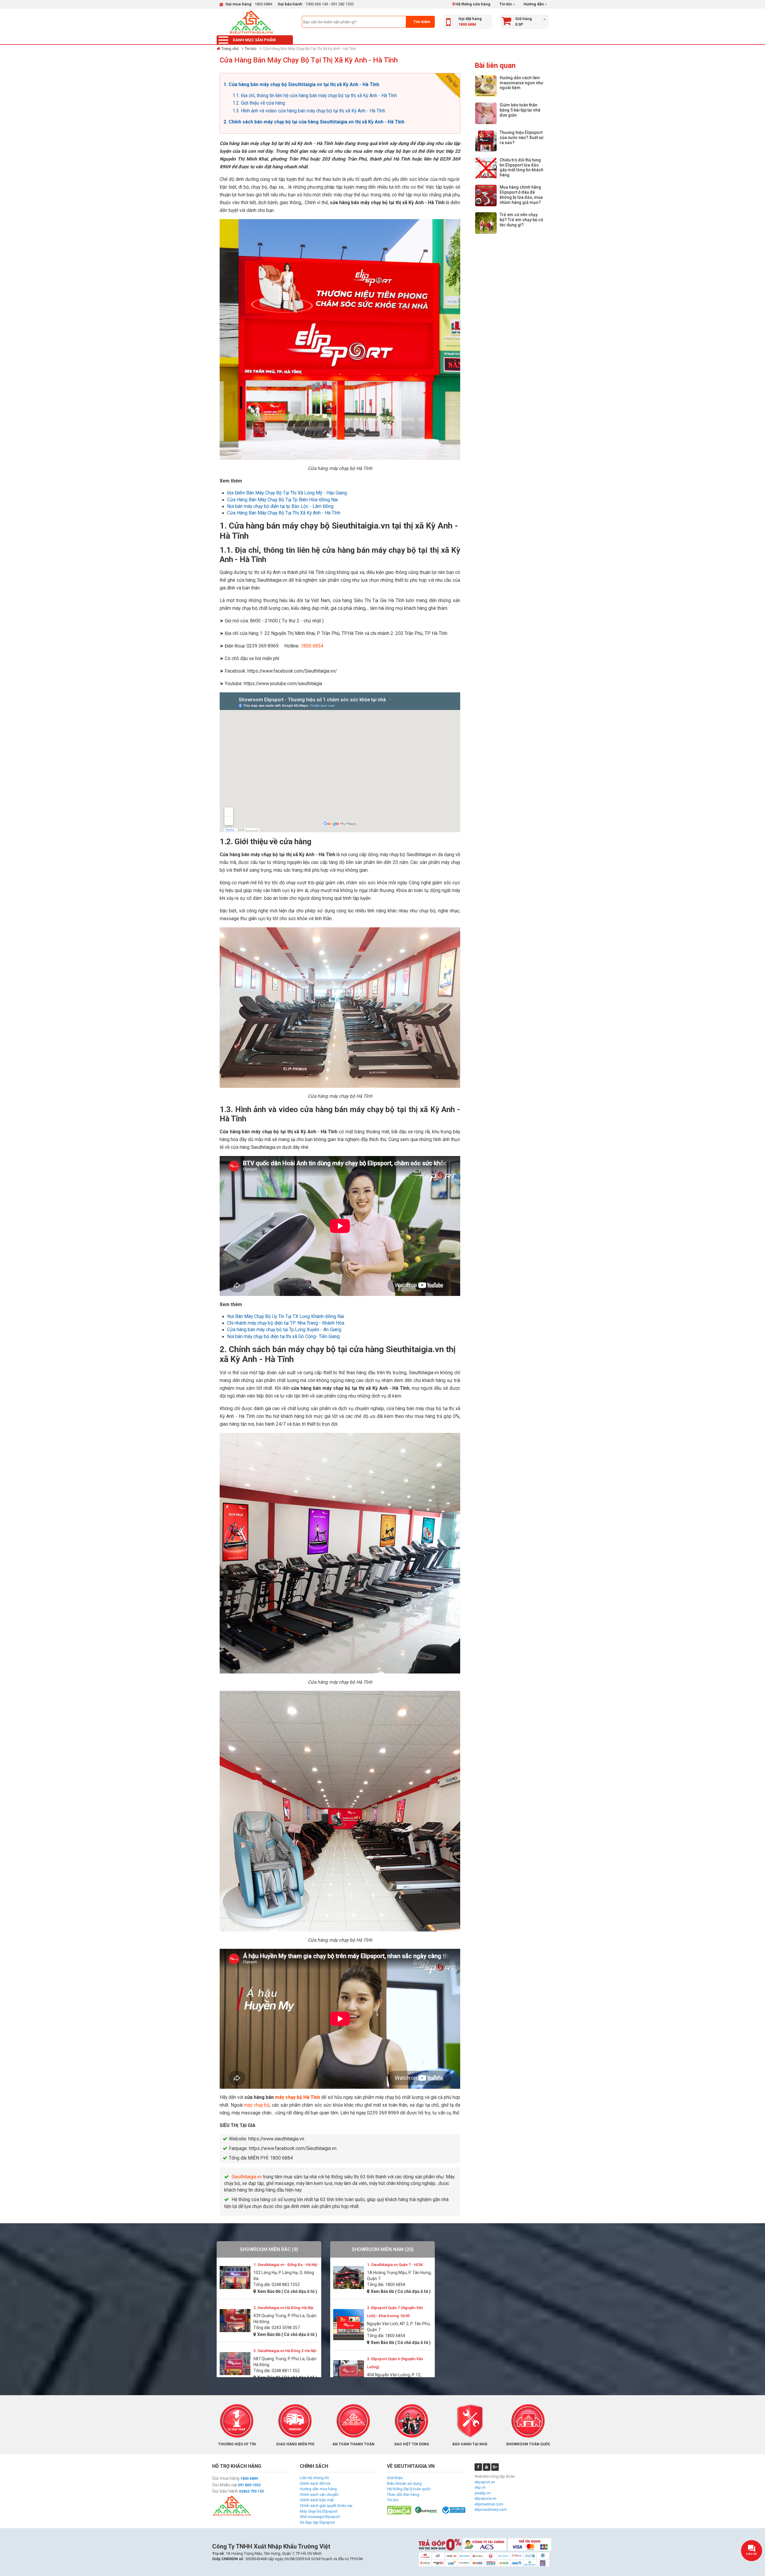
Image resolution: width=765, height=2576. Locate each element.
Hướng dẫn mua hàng (318, 2489)
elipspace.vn (485, 2498)
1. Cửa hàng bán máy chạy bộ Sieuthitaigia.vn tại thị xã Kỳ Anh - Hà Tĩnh (301, 85)
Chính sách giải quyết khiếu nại (326, 2506)
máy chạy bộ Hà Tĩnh (297, 2097)
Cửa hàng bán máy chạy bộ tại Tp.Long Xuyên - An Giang (284, 1330)
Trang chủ (230, 49)
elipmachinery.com (491, 2509)
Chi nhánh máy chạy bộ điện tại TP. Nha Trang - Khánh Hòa (286, 1323)
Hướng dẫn (533, 4)
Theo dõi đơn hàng (403, 2495)
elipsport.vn (485, 2482)
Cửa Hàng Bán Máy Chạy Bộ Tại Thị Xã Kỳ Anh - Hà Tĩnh (284, 513)
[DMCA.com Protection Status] (399, 2510)
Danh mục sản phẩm (254, 40)
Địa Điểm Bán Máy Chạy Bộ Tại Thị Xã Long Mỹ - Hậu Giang (287, 493)
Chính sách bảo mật (317, 2500)
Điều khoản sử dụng (404, 2483)
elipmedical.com (489, 2504)
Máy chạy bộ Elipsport (319, 2511)
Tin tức (506, 4)
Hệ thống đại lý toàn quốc (409, 2489)
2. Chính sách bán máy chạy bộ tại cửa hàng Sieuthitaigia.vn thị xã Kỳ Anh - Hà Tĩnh (314, 122)
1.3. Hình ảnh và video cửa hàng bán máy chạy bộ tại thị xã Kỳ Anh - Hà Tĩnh (309, 111)
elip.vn (480, 2487)
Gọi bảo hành (225, 2491)
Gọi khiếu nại (225, 2485)
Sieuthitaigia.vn (247, 2177)
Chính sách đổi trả (315, 2483)
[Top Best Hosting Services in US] (426, 2510)
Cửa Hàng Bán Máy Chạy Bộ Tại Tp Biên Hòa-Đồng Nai (282, 500)
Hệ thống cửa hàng (472, 4)
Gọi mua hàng (226, 2478)
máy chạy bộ (257, 2105)
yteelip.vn (483, 2493)
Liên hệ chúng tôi (314, 2478)
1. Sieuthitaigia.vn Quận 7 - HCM (395, 2265)
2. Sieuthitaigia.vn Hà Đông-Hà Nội (283, 2308)
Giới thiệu (395, 2478)
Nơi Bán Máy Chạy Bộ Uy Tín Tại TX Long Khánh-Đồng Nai (286, 1317)
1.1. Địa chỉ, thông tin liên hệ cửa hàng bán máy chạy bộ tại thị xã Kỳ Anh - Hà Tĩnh (315, 96)
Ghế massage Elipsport (320, 2517)
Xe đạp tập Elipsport (317, 2522)
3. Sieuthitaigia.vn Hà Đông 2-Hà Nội (285, 2351)
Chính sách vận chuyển (319, 2495)
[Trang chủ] (251, 22)
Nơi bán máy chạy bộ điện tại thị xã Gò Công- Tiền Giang (283, 1337)
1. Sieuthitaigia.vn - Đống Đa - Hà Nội (285, 2265)
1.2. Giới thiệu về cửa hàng (259, 103)
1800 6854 (312, 646)
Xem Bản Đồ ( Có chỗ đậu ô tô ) (287, 2291)
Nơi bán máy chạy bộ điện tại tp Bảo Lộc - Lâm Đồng (280, 506)
